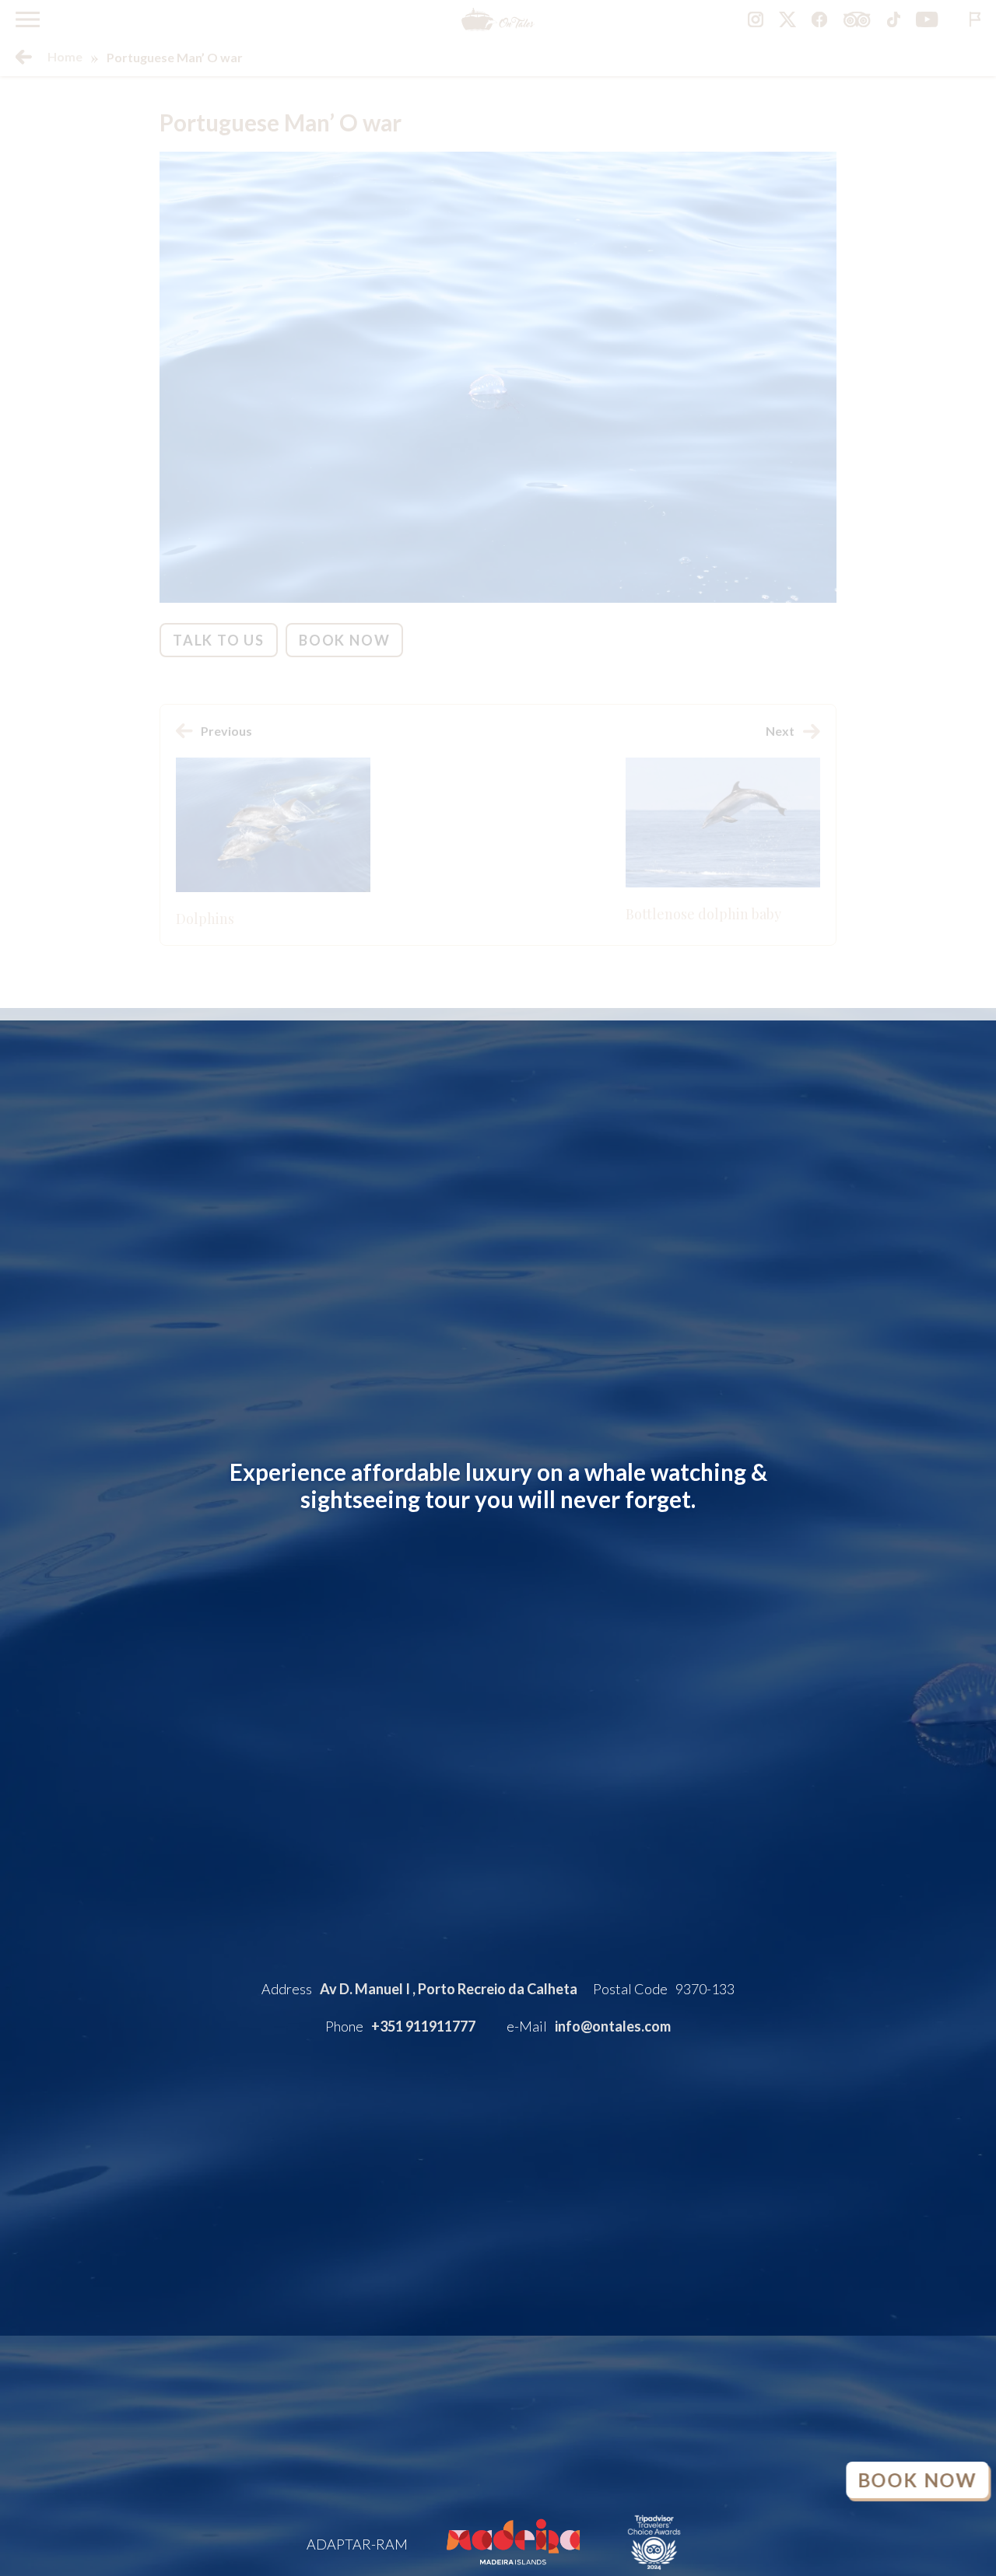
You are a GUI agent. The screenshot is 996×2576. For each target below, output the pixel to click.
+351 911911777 (423, 2026)
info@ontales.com (613, 2026)
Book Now (917, 2480)
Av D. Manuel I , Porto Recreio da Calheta (449, 1989)
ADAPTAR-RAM (357, 2544)
